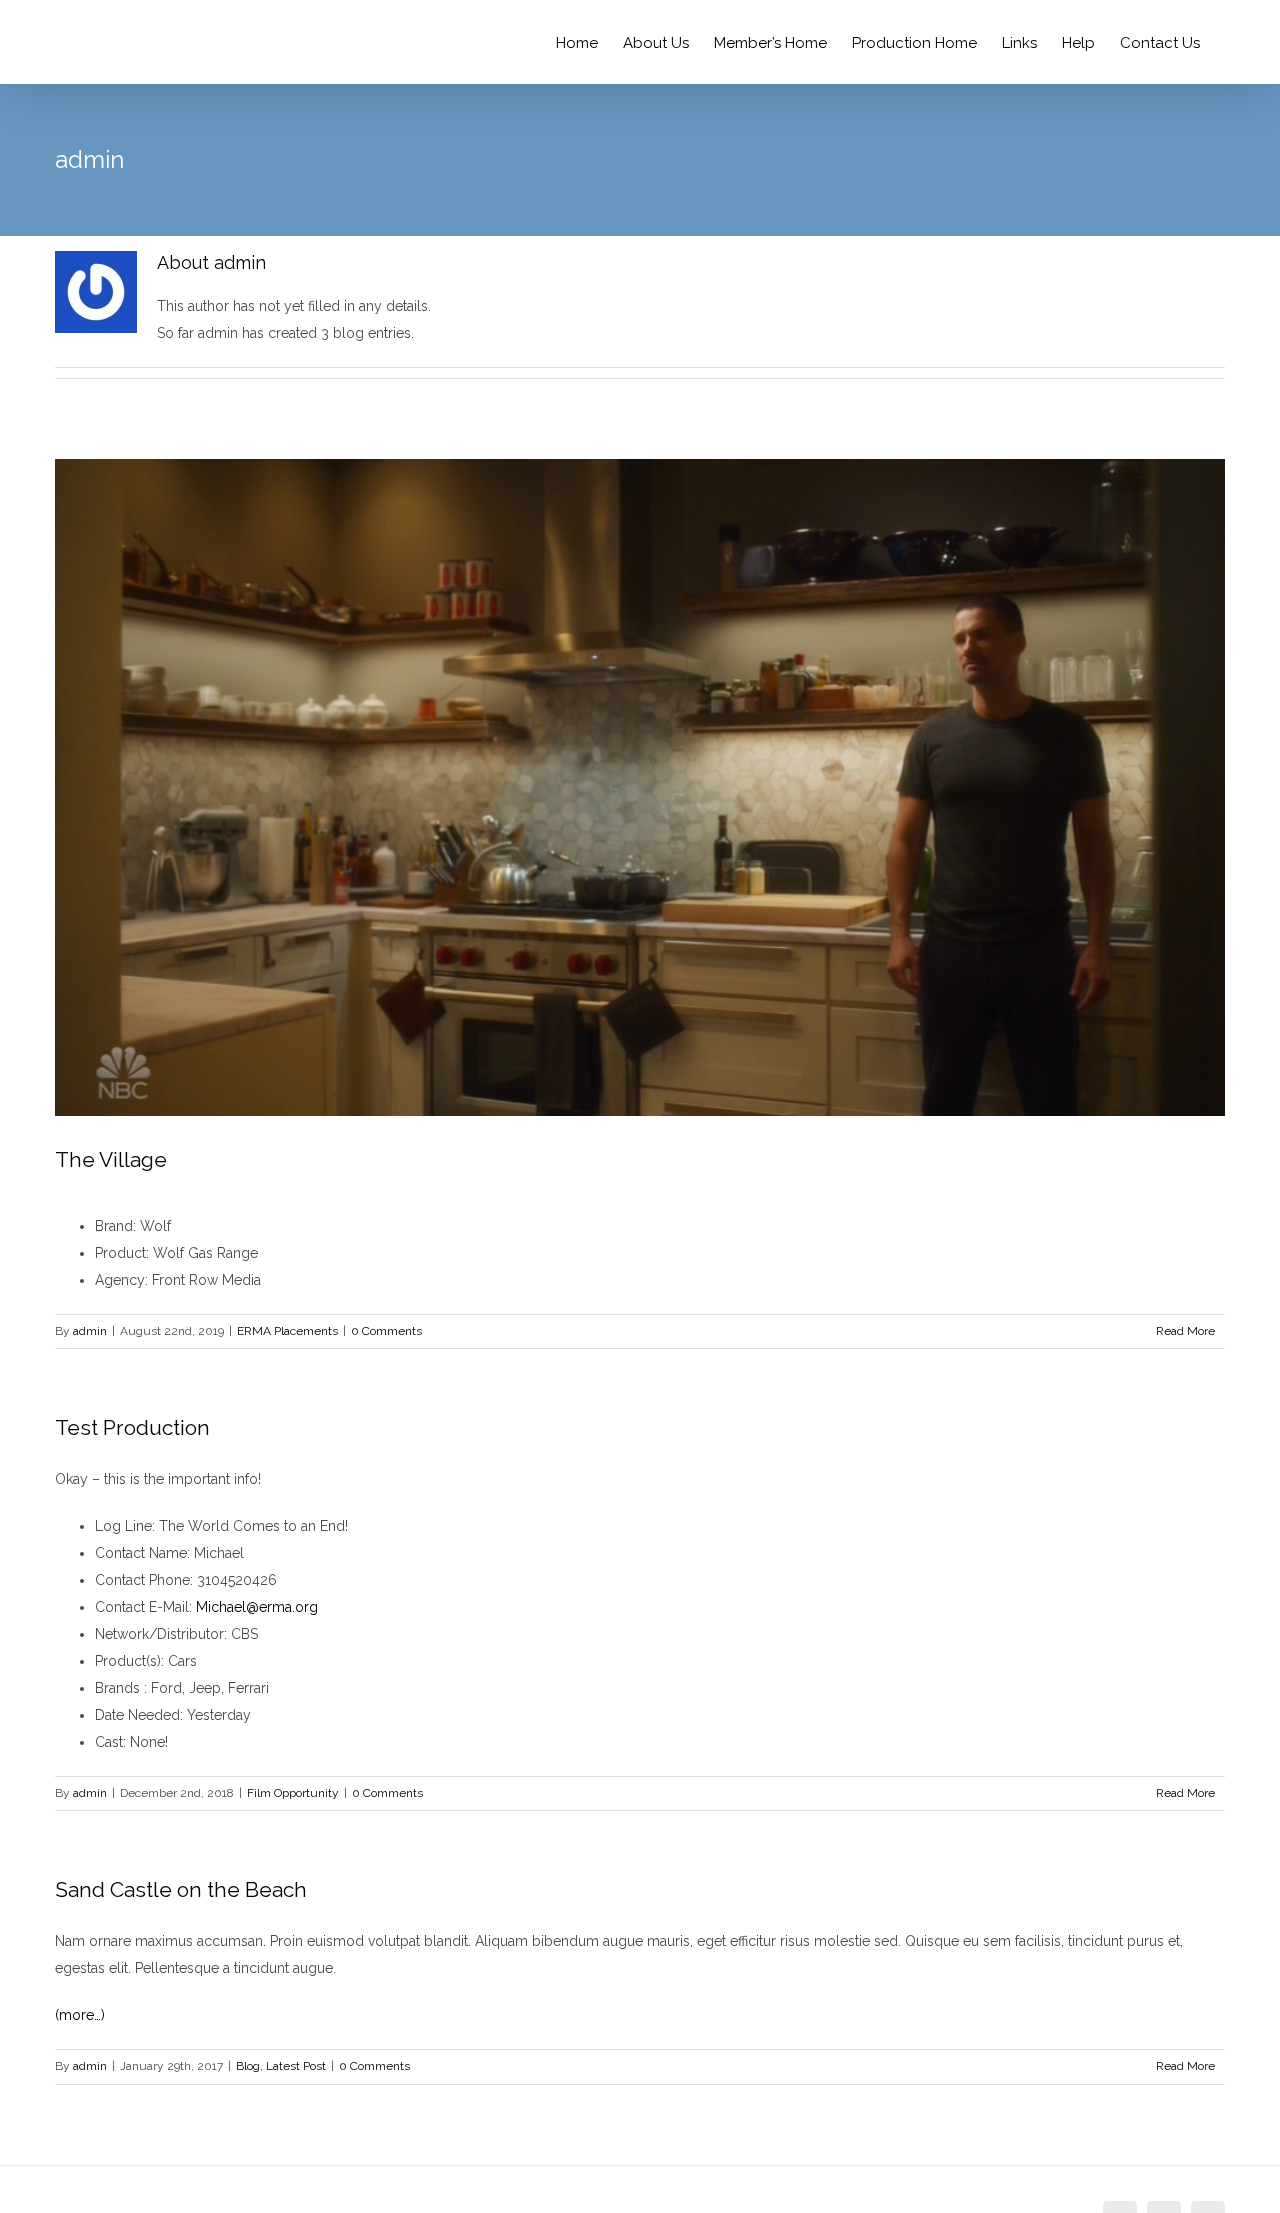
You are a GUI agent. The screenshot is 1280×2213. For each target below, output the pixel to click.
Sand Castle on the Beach (181, 1889)
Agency (120, 1280)
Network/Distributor (159, 1634)
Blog (248, 2066)
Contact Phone (142, 1580)
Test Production (132, 1427)
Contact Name (141, 1553)
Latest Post (296, 2066)
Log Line (123, 1526)
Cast (109, 1742)
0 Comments (386, 1331)
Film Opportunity (293, 1793)
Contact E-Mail (142, 1607)
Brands (119, 1688)
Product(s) (128, 1661)
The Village (111, 1159)
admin (90, 1331)
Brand (114, 1226)
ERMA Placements (287, 1331)
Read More (1185, 1331)
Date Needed (137, 1715)
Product (120, 1253)
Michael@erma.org (257, 1607)
